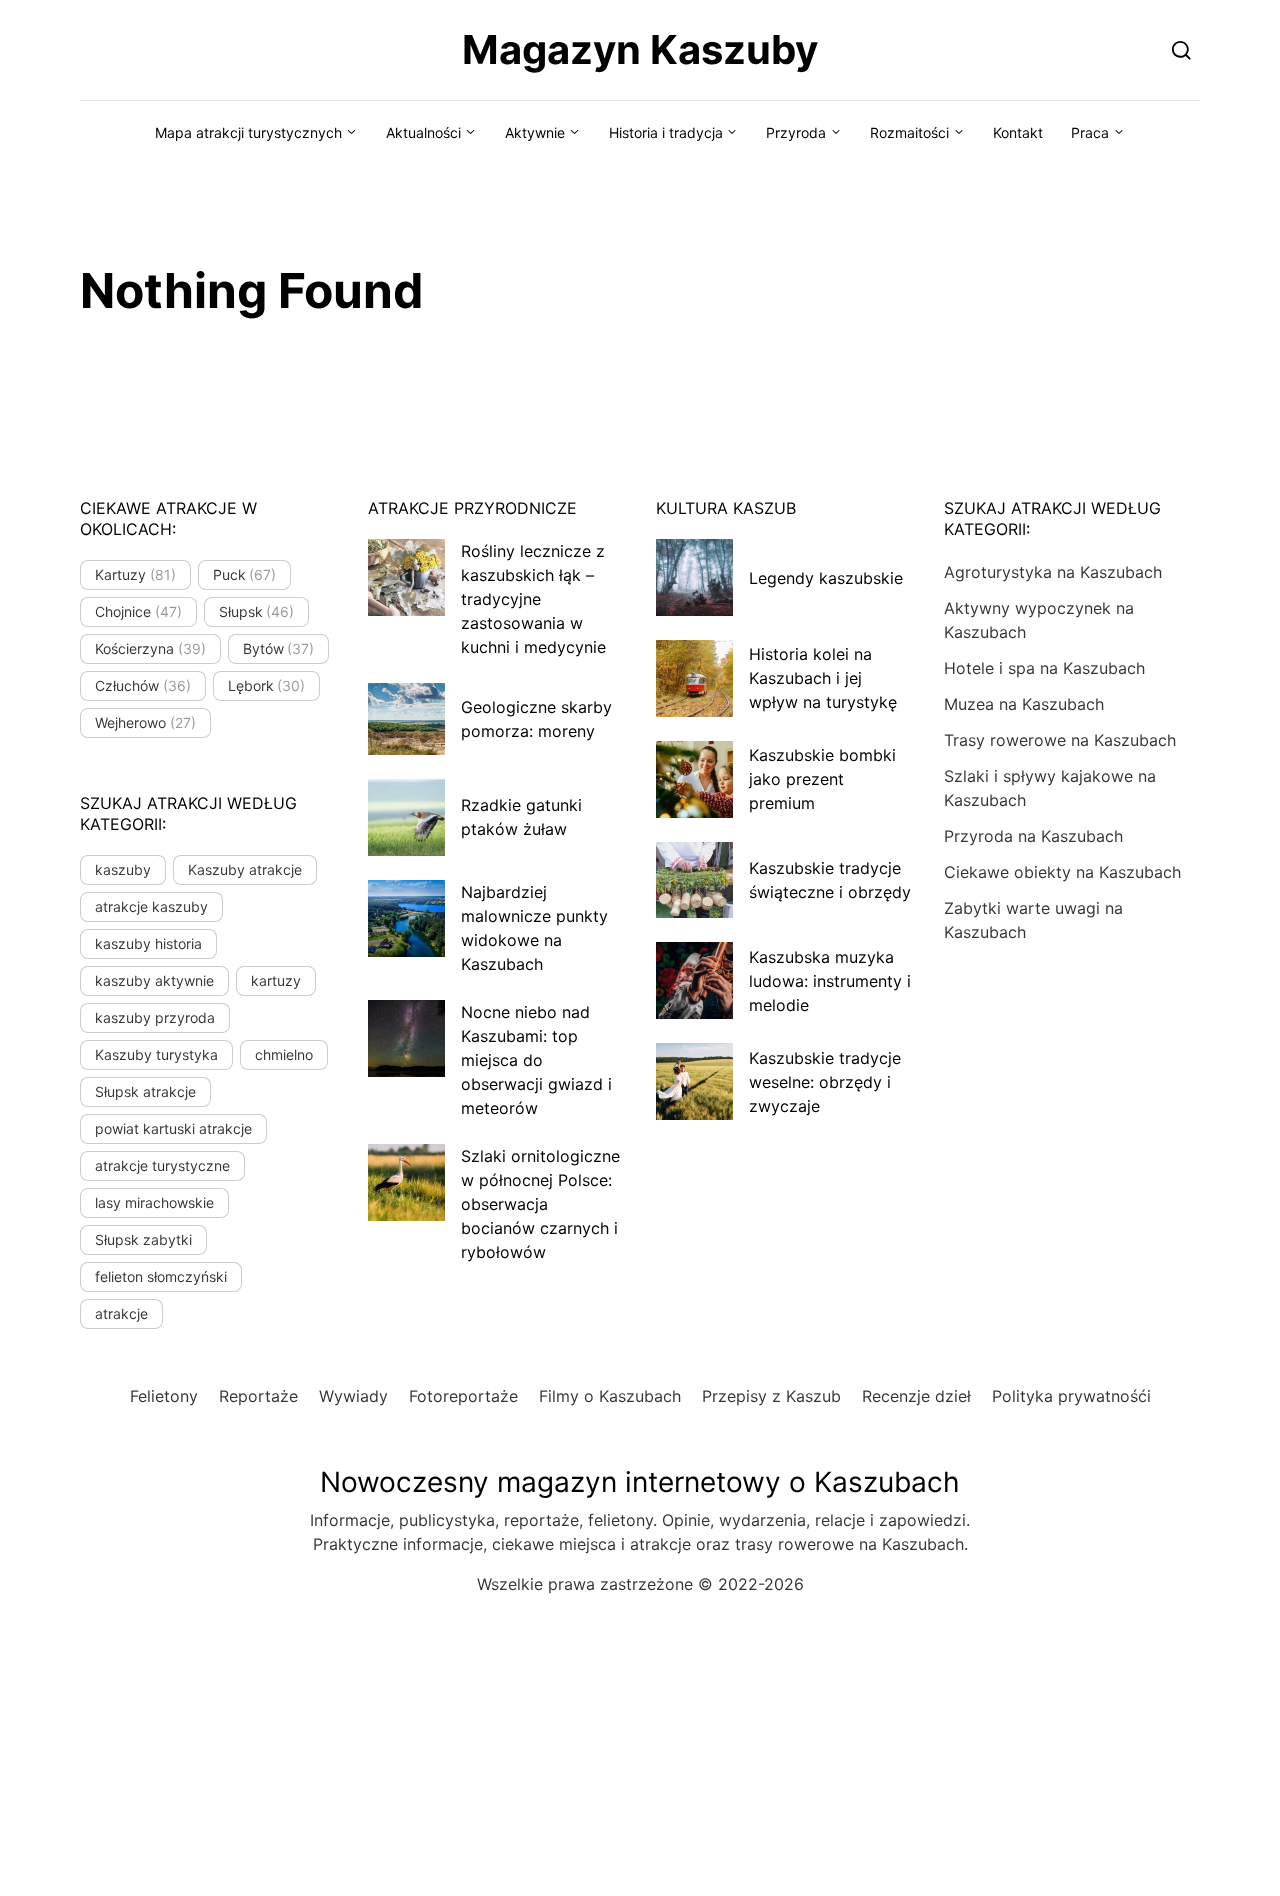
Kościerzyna (150, 648)
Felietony (164, 1396)
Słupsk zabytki (143, 1239)
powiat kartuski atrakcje (173, 1128)
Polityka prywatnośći (1071, 1396)
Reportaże (258, 1396)
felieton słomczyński (161, 1276)
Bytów (279, 648)
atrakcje (121, 1313)
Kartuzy (135, 574)
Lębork (267, 685)
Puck (245, 574)
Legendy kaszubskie (826, 578)
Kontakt (1018, 132)
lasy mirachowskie (154, 1202)
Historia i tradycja (666, 132)
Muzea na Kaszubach (1024, 704)
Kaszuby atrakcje (245, 869)
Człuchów (143, 685)
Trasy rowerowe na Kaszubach (1060, 740)
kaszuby (123, 869)
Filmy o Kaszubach (610, 1396)
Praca (1090, 132)
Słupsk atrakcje (145, 1091)
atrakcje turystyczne (162, 1165)
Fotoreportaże (463, 1396)
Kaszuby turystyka (156, 1054)
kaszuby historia (148, 943)
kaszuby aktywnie (154, 980)
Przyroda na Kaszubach (1033, 836)
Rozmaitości (909, 132)
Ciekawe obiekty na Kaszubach (1062, 872)
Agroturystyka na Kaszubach (1053, 572)
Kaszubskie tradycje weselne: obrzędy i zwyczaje (825, 1082)
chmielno (284, 1054)
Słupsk (257, 611)
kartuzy (276, 980)
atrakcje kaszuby (151, 906)
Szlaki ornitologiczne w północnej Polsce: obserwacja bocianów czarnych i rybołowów (540, 1204)
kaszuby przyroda (155, 1017)
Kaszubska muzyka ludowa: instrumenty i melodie (830, 981)
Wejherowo (145, 722)
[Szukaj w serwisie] (1181, 49)
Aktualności (423, 132)
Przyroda (796, 132)
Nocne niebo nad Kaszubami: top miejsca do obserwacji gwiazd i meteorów (536, 1060)
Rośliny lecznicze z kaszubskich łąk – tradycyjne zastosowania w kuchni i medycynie (533, 599)
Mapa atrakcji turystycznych (248, 132)
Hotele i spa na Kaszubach (1044, 668)
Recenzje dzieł (916, 1396)
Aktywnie (535, 132)
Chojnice (138, 611)
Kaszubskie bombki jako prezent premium (822, 779)
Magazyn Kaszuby (640, 49)
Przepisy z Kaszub (771, 1396)
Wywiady (353, 1396)
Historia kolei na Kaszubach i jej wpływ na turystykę (823, 678)
